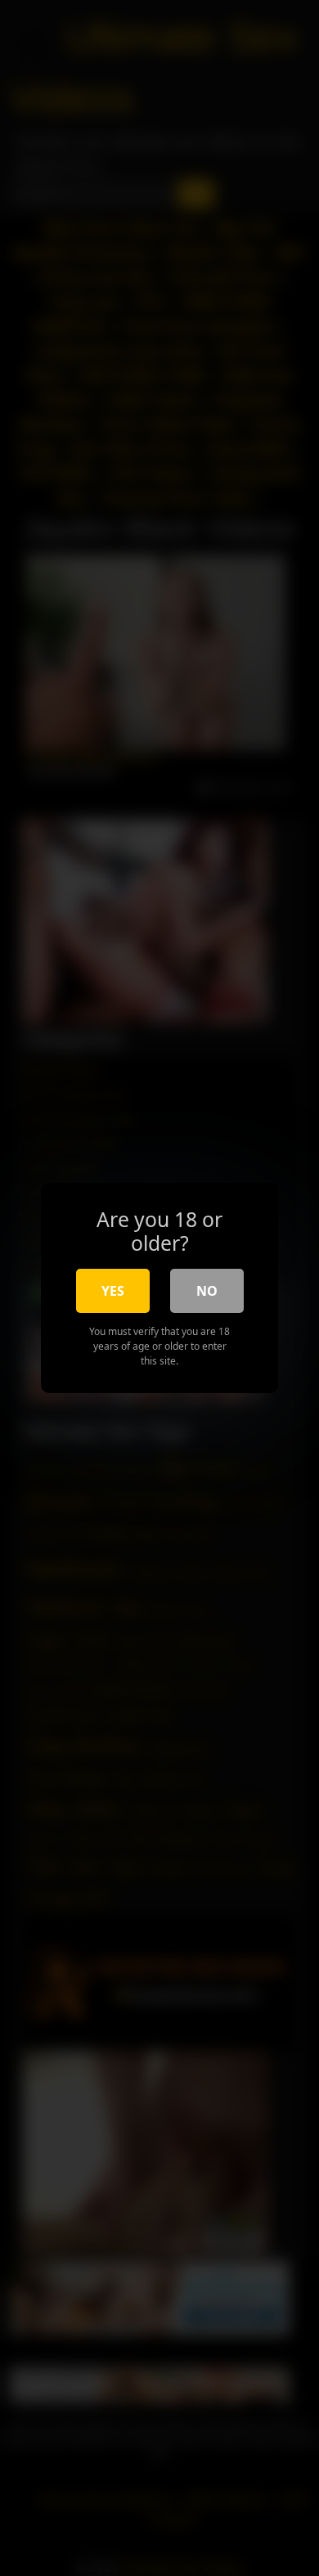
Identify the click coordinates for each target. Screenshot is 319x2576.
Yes (113, 1291)
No (207, 1291)
